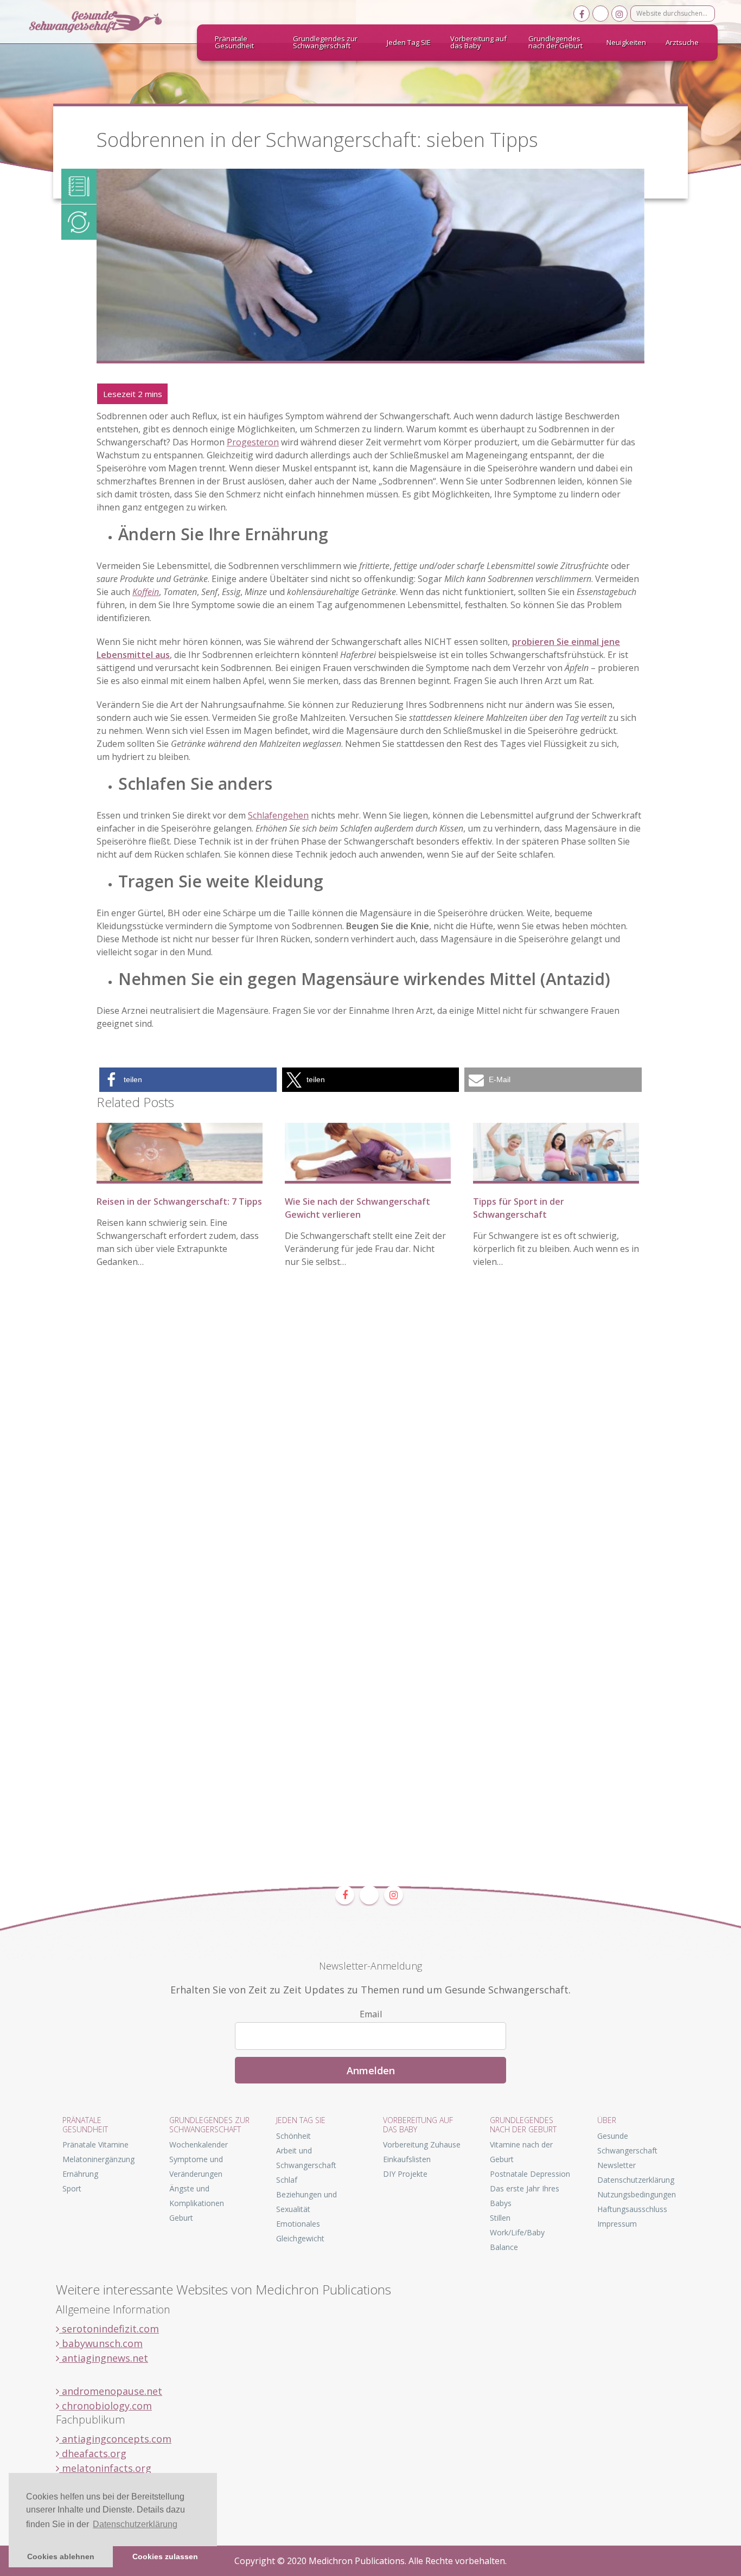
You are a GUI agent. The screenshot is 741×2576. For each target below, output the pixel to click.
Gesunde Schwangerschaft (105, 22)
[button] (188, 1080)
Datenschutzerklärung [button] (135, 2524)
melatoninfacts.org (105, 2468)
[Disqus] (370, 1444)
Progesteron (253, 442)
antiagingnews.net (104, 2358)
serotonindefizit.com (109, 2329)
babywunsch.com (101, 2343)
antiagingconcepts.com (115, 2439)
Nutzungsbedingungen (637, 2194)
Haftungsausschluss (632, 2209)
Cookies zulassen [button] (165, 2556)
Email (371, 2014)
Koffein (146, 592)
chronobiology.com (106, 2406)
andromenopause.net (111, 2391)
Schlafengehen (278, 815)
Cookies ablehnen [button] (61, 2556)
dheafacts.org (93, 2453)
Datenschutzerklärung (636, 2180)
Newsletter (617, 2165)
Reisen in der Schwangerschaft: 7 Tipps (179, 1201)
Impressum (617, 2224)
